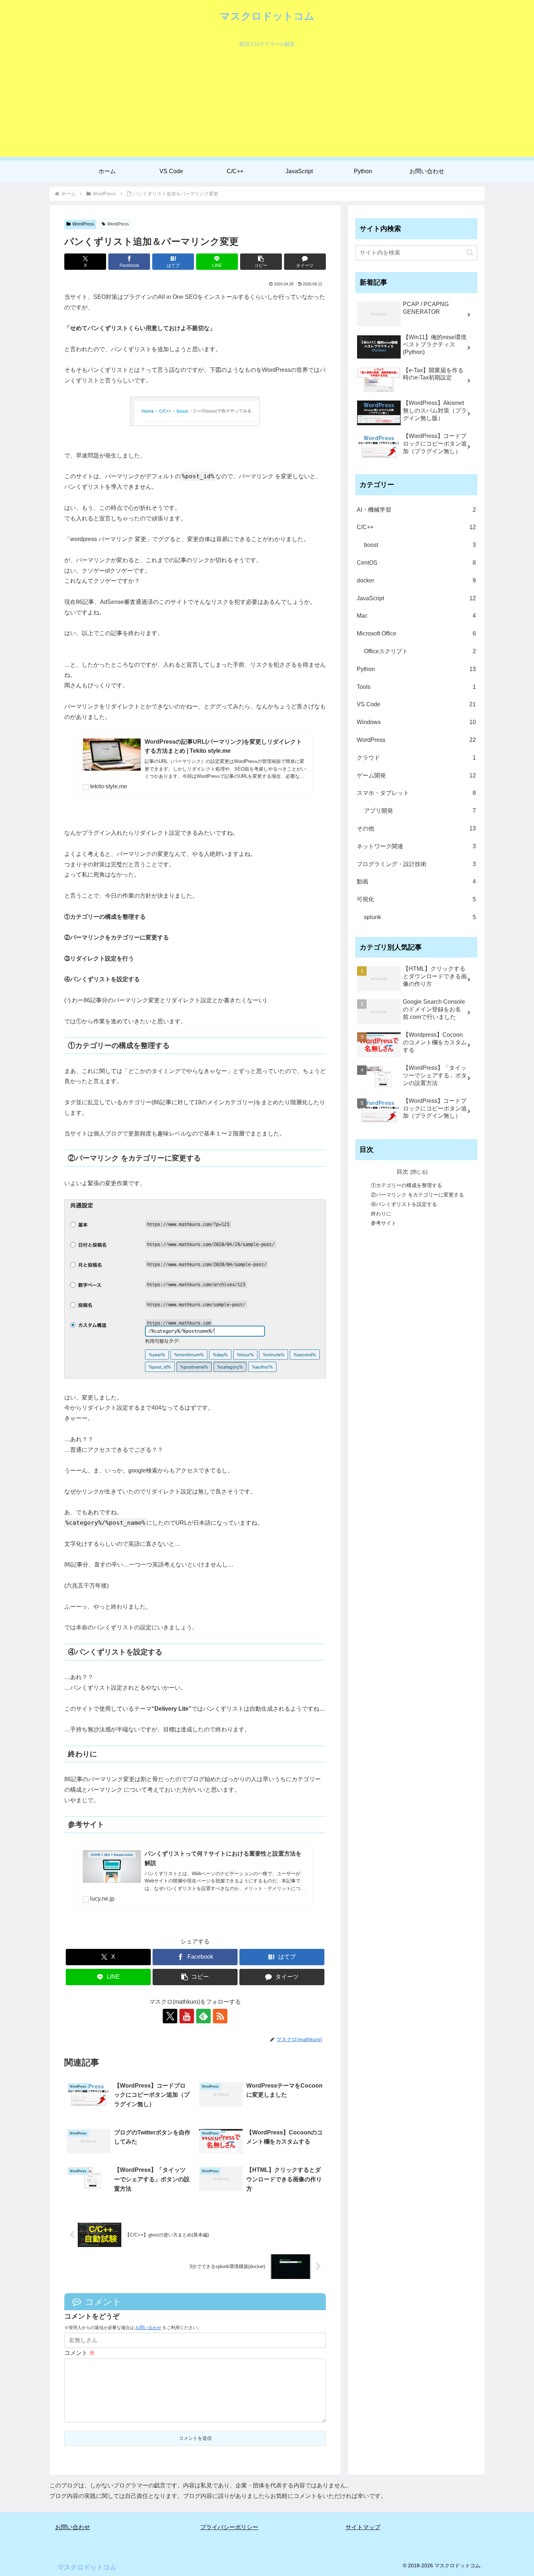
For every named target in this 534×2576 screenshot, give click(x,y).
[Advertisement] (267, 106)
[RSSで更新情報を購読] (220, 2016)
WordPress (83, 224)
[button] (261, 262)
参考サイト (384, 1223)
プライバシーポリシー (229, 2527)
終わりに (381, 1213)
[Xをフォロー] (170, 2016)
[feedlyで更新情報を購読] (203, 2016)
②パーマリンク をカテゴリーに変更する (417, 1194)
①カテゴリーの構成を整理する (406, 1185)
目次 (402, 1171)
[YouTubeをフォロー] (187, 2016)
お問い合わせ (148, 2328)
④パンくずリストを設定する (404, 1204)
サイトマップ (363, 2527)
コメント (80, 2353)
